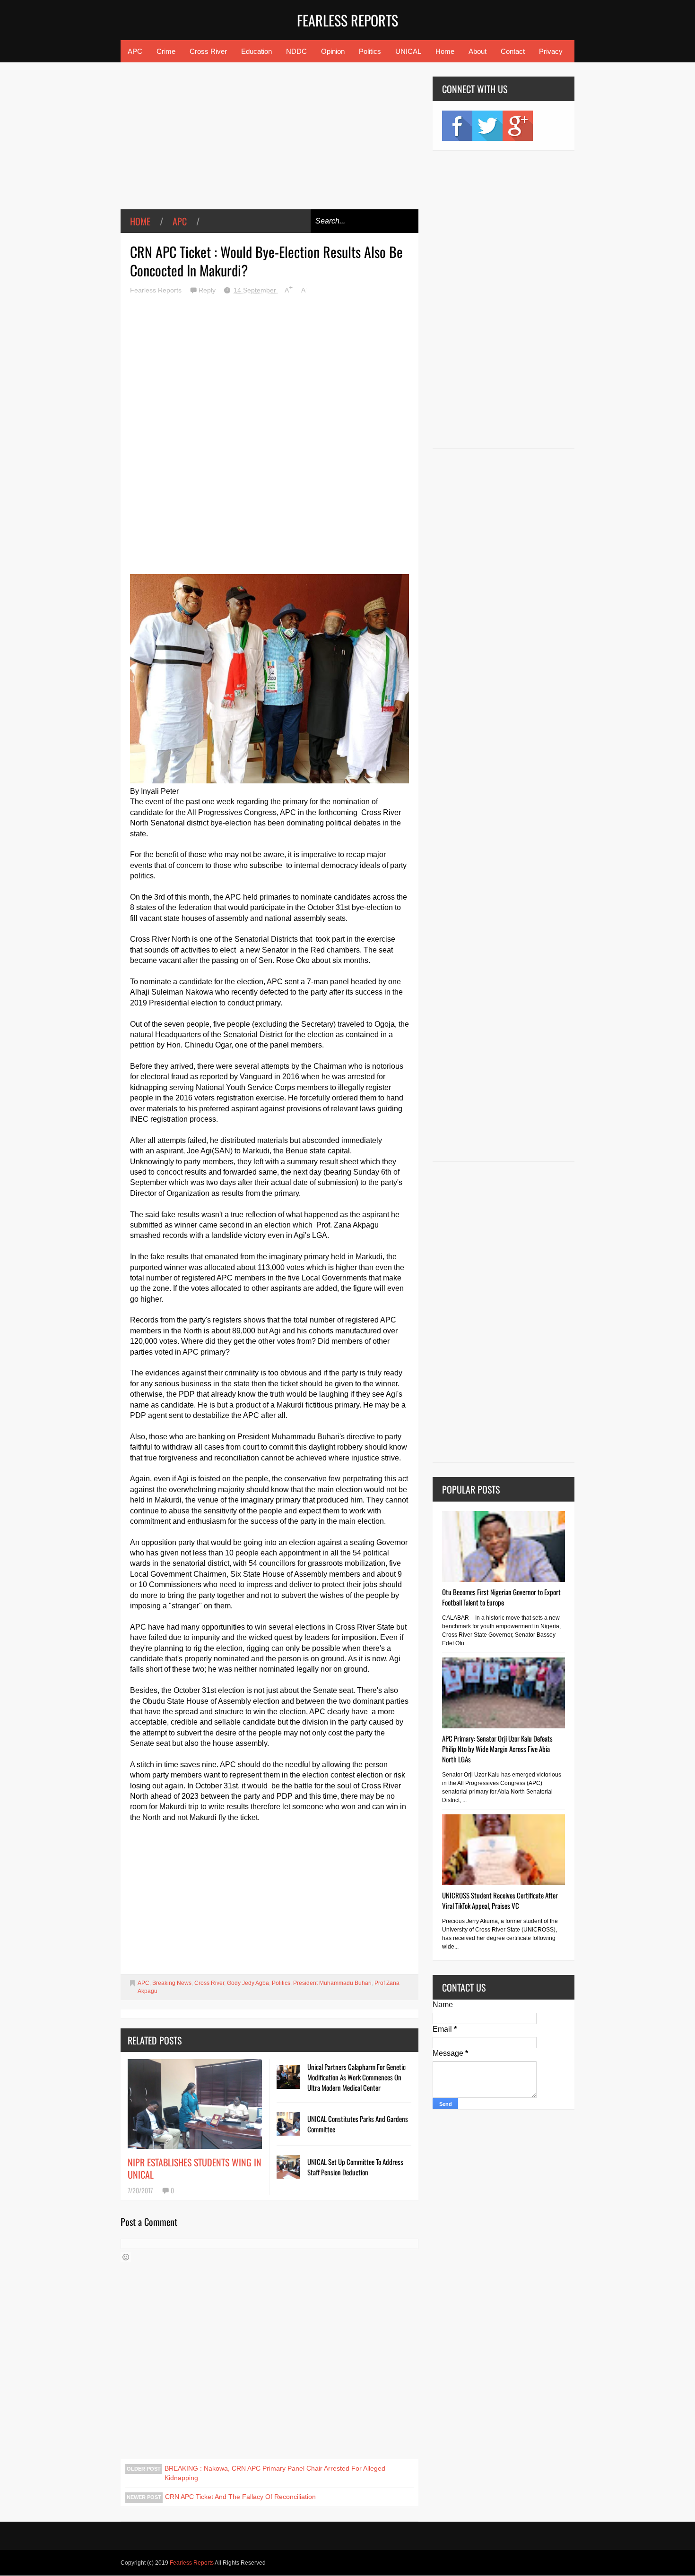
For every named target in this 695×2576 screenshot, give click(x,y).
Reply (208, 290)
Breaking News (172, 1983)
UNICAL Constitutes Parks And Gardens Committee (358, 2124)
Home (445, 51)
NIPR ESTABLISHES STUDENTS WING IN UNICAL (195, 2168)
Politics (370, 51)
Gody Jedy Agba (248, 1983)
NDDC (296, 51)
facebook (457, 126)
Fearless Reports (347, 20)
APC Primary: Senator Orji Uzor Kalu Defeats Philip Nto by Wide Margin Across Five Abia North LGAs (497, 1749)
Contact (513, 51)
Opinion (333, 51)
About (478, 51)
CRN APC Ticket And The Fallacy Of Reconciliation (240, 2497)
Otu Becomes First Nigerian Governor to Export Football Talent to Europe (501, 1597)
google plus (518, 126)
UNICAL (408, 51)
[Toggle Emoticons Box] (126, 2257)
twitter (487, 126)
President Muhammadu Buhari (332, 1983)
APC (135, 51)
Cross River (208, 51)
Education (256, 51)
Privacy (551, 51)
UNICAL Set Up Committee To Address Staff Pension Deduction (355, 2167)
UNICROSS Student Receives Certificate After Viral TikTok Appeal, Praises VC (500, 1900)
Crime (166, 51)
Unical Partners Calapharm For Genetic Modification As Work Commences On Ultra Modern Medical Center (356, 2077)
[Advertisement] (269, 143)
